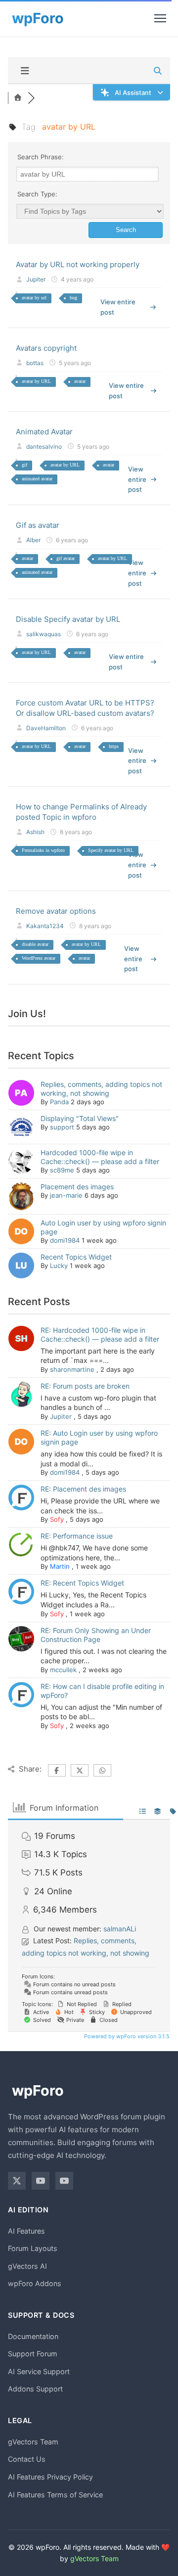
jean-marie (66, 1195)
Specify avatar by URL (111, 850)
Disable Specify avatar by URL (68, 619)
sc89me (62, 1170)
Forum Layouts (33, 2248)
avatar (80, 381)
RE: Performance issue (77, 1536)
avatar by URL (36, 381)
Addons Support (35, 2389)
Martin (60, 1566)
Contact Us (27, 2459)
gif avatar (66, 558)
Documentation (33, 2336)
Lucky (59, 1265)
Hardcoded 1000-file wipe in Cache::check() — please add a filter (100, 1157)
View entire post (118, 307)
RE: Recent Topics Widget (82, 1583)
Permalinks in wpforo (43, 850)
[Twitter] (17, 2181)
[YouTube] (41, 2181)
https (114, 746)
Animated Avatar (44, 432)
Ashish (35, 832)
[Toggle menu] (160, 18)
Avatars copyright (46, 348)
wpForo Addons (35, 2283)
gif (24, 465)
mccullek (63, 1670)
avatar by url (34, 298)
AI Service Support (39, 2371)
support (62, 1127)
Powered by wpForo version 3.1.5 (126, 2036)
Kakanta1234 (45, 926)
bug (73, 298)
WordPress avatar (39, 958)
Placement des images (77, 1187)
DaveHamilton (46, 728)
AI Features (26, 2231)
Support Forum (33, 2354)
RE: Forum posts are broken (85, 1386)
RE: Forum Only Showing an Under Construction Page (96, 1635)
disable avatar (35, 944)
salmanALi (120, 1929)
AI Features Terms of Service (55, 2495)
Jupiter (36, 279)
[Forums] (18, 98)
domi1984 (65, 1240)
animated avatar (37, 479)
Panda (59, 1102)
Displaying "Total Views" (80, 1118)
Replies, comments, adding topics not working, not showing (101, 1089)
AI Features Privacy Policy (50, 2477)
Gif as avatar (38, 525)
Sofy (57, 1519)
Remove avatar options (56, 911)
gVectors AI (27, 2266)
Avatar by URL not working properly (78, 264)
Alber (33, 540)
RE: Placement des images (83, 1489)
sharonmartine (72, 1369)
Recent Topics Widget (76, 1257)
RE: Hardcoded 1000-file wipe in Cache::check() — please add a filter (100, 1335)
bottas (35, 363)
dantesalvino (44, 446)
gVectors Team (33, 2442)
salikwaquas (44, 634)
